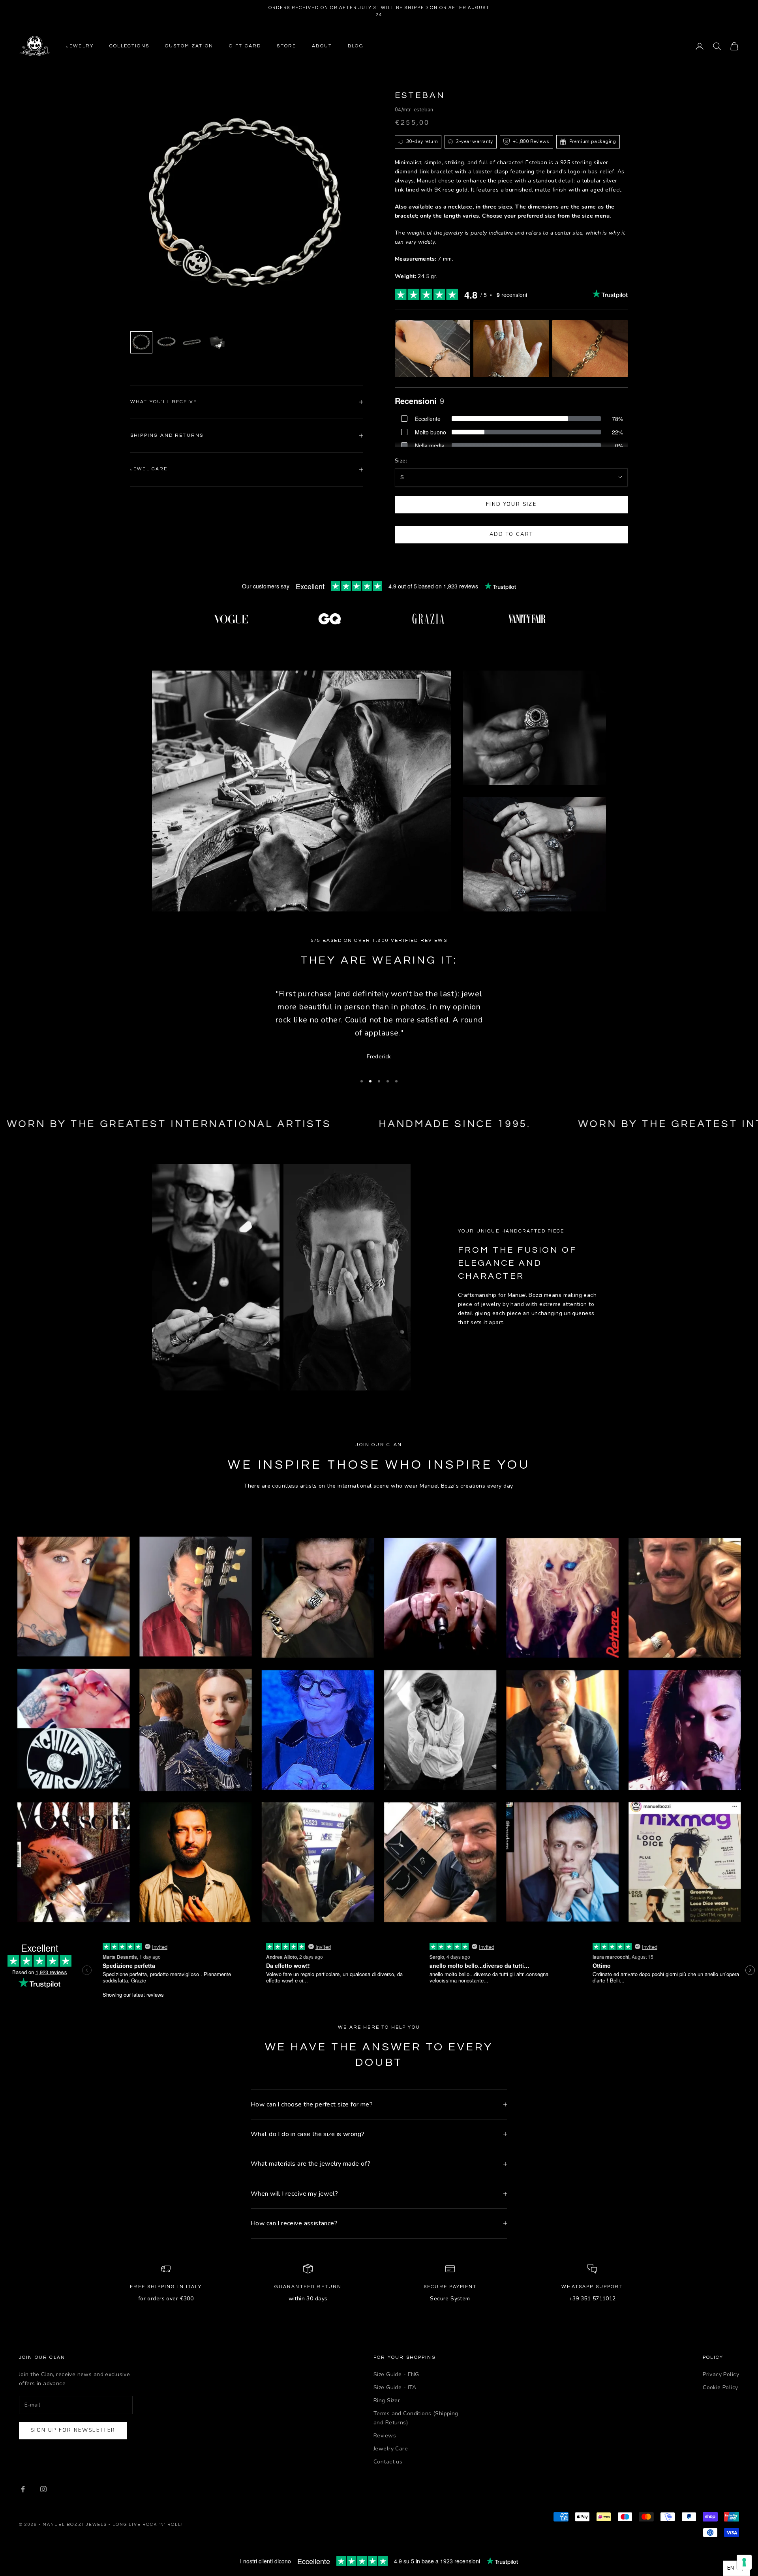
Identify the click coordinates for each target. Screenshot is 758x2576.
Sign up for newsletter (73, 2430)
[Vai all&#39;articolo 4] (217, 342)
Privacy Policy (721, 2374)
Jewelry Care (391, 2449)
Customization (189, 46)
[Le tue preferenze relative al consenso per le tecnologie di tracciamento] (744, 2562)
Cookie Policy (720, 2387)
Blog (356, 46)
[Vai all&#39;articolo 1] (141, 342)
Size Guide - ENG (396, 2374)
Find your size (511, 504)
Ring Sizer (387, 2400)
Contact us (388, 2462)
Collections (129, 46)
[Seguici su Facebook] (23, 2489)
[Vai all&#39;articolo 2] (167, 342)
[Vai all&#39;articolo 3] (192, 342)
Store (286, 46)
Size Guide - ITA (395, 2387)
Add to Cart (511, 534)
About (322, 46)
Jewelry (80, 46)
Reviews (385, 2436)
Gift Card (245, 46)
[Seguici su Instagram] (43, 2489)
